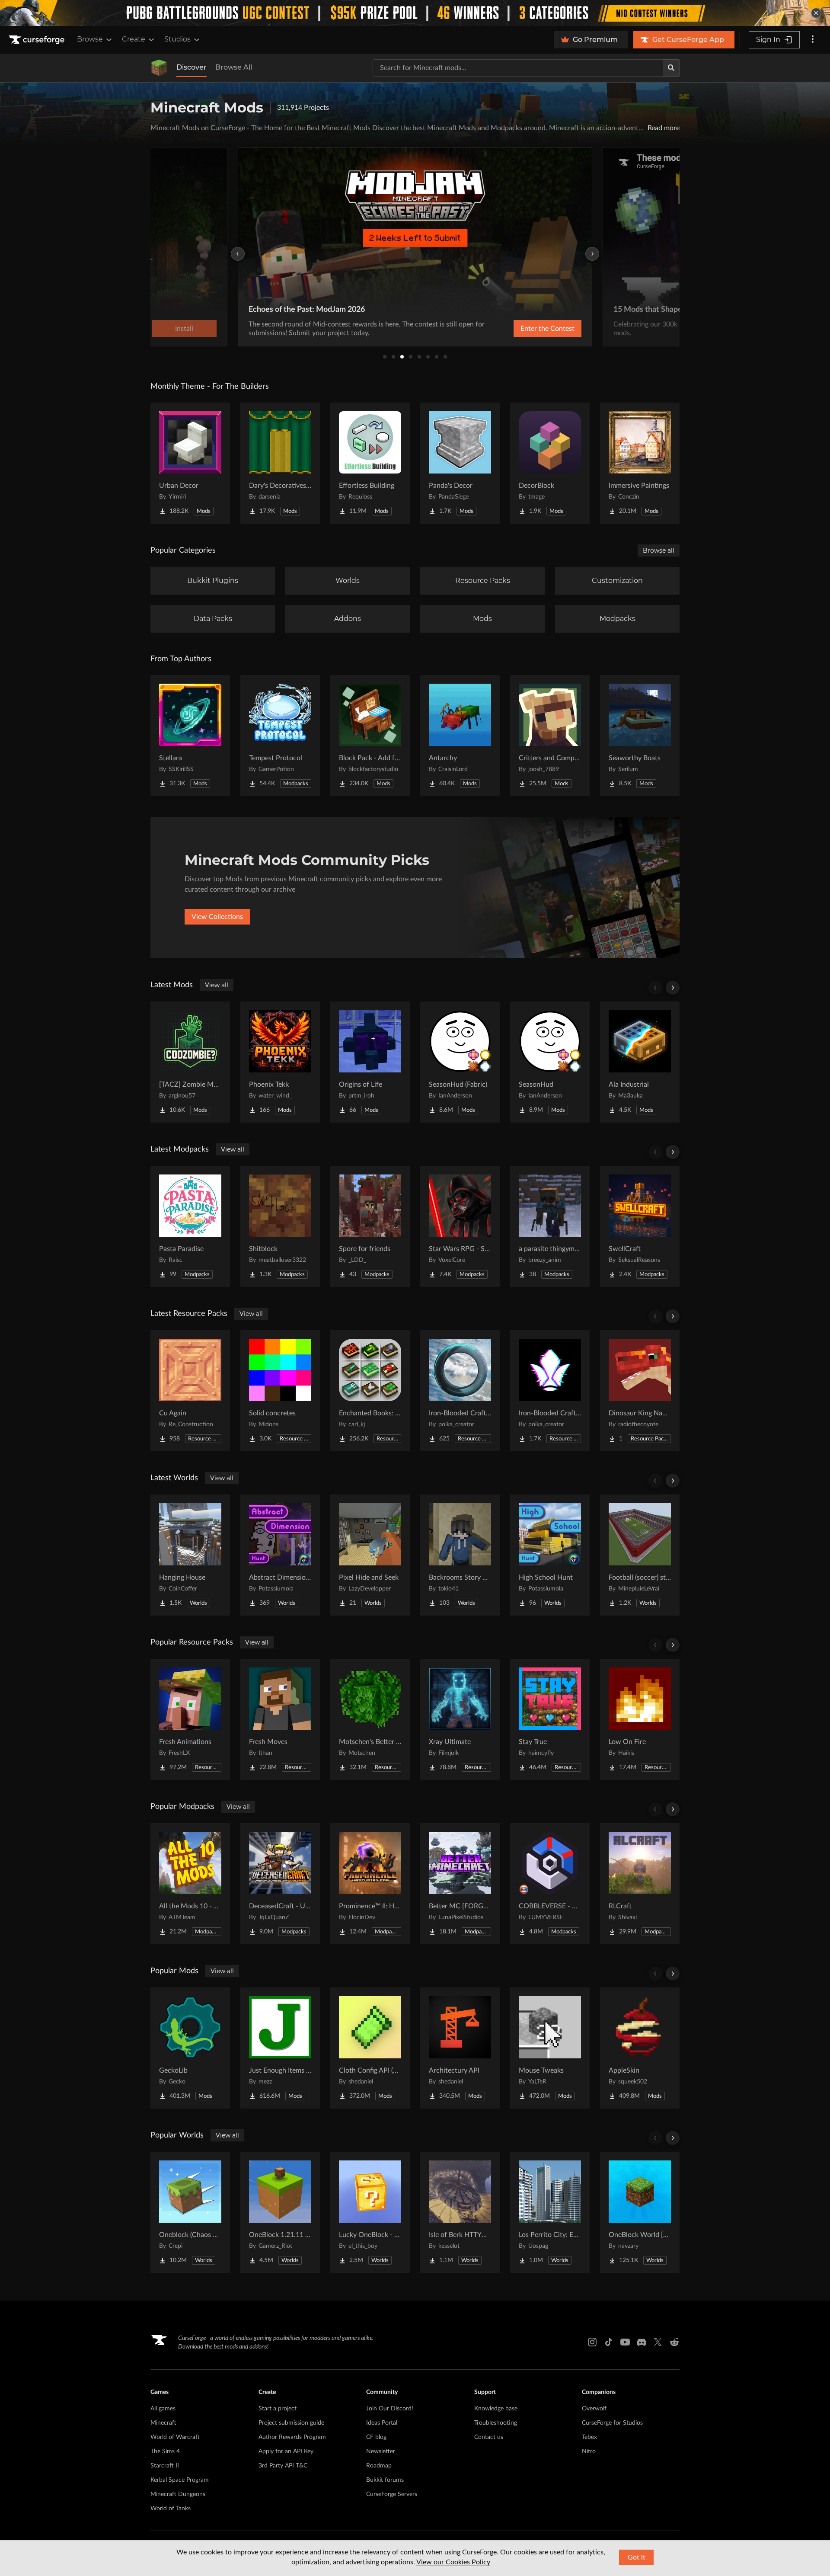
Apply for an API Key (286, 2451)
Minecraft (163, 2423)
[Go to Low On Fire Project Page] (640, 1719)
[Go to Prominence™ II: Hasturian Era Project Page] (370, 1884)
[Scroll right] (673, 988)
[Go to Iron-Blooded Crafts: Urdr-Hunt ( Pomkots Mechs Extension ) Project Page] (460, 1391)
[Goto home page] (38, 40)
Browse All (234, 67)
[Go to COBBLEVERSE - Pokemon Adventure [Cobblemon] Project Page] (550, 1884)
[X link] (658, 2342)
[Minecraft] (159, 68)
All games (163, 2409)
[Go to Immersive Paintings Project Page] (640, 463)
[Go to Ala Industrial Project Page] (640, 1062)
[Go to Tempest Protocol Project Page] (280, 736)
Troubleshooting (496, 2423)
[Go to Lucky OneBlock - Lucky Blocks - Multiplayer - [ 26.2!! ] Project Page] (370, 2212)
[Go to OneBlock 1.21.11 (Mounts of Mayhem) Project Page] (280, 2212)
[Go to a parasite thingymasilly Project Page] (550, 1226)
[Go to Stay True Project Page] (550, 1719)
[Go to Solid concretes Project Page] (280, 1391)
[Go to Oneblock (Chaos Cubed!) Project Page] (190, 2212)
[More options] (813, 40)
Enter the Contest (547, 329)
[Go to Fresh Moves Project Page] (280, 1719)
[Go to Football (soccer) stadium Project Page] (640, 1555)
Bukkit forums (385, 2480)
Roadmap (379, 2466)
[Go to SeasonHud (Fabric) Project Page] (460, 1062)
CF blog (376, 2437)
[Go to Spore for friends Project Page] (370, 1226)
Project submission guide (291, 2423)
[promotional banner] (415, 13)
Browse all (659, 550)
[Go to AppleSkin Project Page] (640, 2048)
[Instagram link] (592, 2342)
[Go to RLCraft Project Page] (640, 1884)
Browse (90, 39)
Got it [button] (637, 2557)
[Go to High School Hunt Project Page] (550, 1555)
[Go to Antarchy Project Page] (460, 736)
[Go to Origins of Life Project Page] (370, 1062)
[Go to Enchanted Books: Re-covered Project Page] (370, 1391)
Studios (177, 39)
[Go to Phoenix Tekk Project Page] (280, 1062)
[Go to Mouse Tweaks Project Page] (550, 2048)
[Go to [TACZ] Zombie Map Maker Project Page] (190, 1062)
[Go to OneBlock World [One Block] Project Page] (640, 2212)
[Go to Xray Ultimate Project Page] (460, 1719)
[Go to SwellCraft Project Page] (640, 1226)
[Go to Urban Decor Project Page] (190, 463)
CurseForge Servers (392, 2494)
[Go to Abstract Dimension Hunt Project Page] (280, 1555)
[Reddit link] (674, 2342)
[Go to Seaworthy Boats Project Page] (640, 736)
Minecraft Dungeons (178, 2494)
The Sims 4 (165, 2451)
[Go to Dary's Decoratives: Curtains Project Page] (280, 463)
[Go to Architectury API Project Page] (460, 2048)
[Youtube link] (625, 2342)
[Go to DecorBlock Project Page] (550, 463)
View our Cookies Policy (453, 2562)
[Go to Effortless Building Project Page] (370, 463)
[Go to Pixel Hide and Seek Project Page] (370, 1555)
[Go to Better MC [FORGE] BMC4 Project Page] (460, 1884)
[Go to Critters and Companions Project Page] (550, 736)
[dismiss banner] (816, 13)
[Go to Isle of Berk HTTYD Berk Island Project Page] (460, 2212)
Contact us (489, 2437)
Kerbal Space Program (180, 2480)
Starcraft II (165, 2466)
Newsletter (381, 2451)
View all (217, 985)
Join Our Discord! (390, 2409)
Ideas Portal (382, 2423)
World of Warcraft (175, 2437)
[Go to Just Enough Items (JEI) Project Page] (280, 2048)
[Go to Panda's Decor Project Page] (460, 463)
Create (134, 39)
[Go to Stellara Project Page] (190, 736)
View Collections (217, 917)
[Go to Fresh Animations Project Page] (190, 1719)
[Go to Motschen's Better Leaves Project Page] (370, 1719)
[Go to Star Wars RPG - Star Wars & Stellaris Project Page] (460, 1226)
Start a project (278, 2409)
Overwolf (594, 2409)
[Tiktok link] (609, 2342)
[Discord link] (642, 2342)
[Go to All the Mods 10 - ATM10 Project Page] (190, 1884)
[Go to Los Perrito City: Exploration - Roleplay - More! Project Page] (550, 2212)
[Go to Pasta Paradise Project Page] (190, 1226)
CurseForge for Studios (612, 2423)
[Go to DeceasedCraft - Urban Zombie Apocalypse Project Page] (280, 1884)
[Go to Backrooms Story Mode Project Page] (460, 1555)
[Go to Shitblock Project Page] (280, 1226)
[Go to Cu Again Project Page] (190, 1391)
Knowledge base (496, 2409)
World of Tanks (171, 2509)
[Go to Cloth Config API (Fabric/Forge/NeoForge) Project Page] (370, 2048)
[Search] (671, 68)
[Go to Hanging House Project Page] (190, 1555)
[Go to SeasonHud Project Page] (550, 1062)
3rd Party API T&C (283, 2466)
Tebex (589, 2437)
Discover (192, 67)
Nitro (589, 2451)
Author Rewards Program (292, 2437)
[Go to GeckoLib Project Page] (190, 2048)
